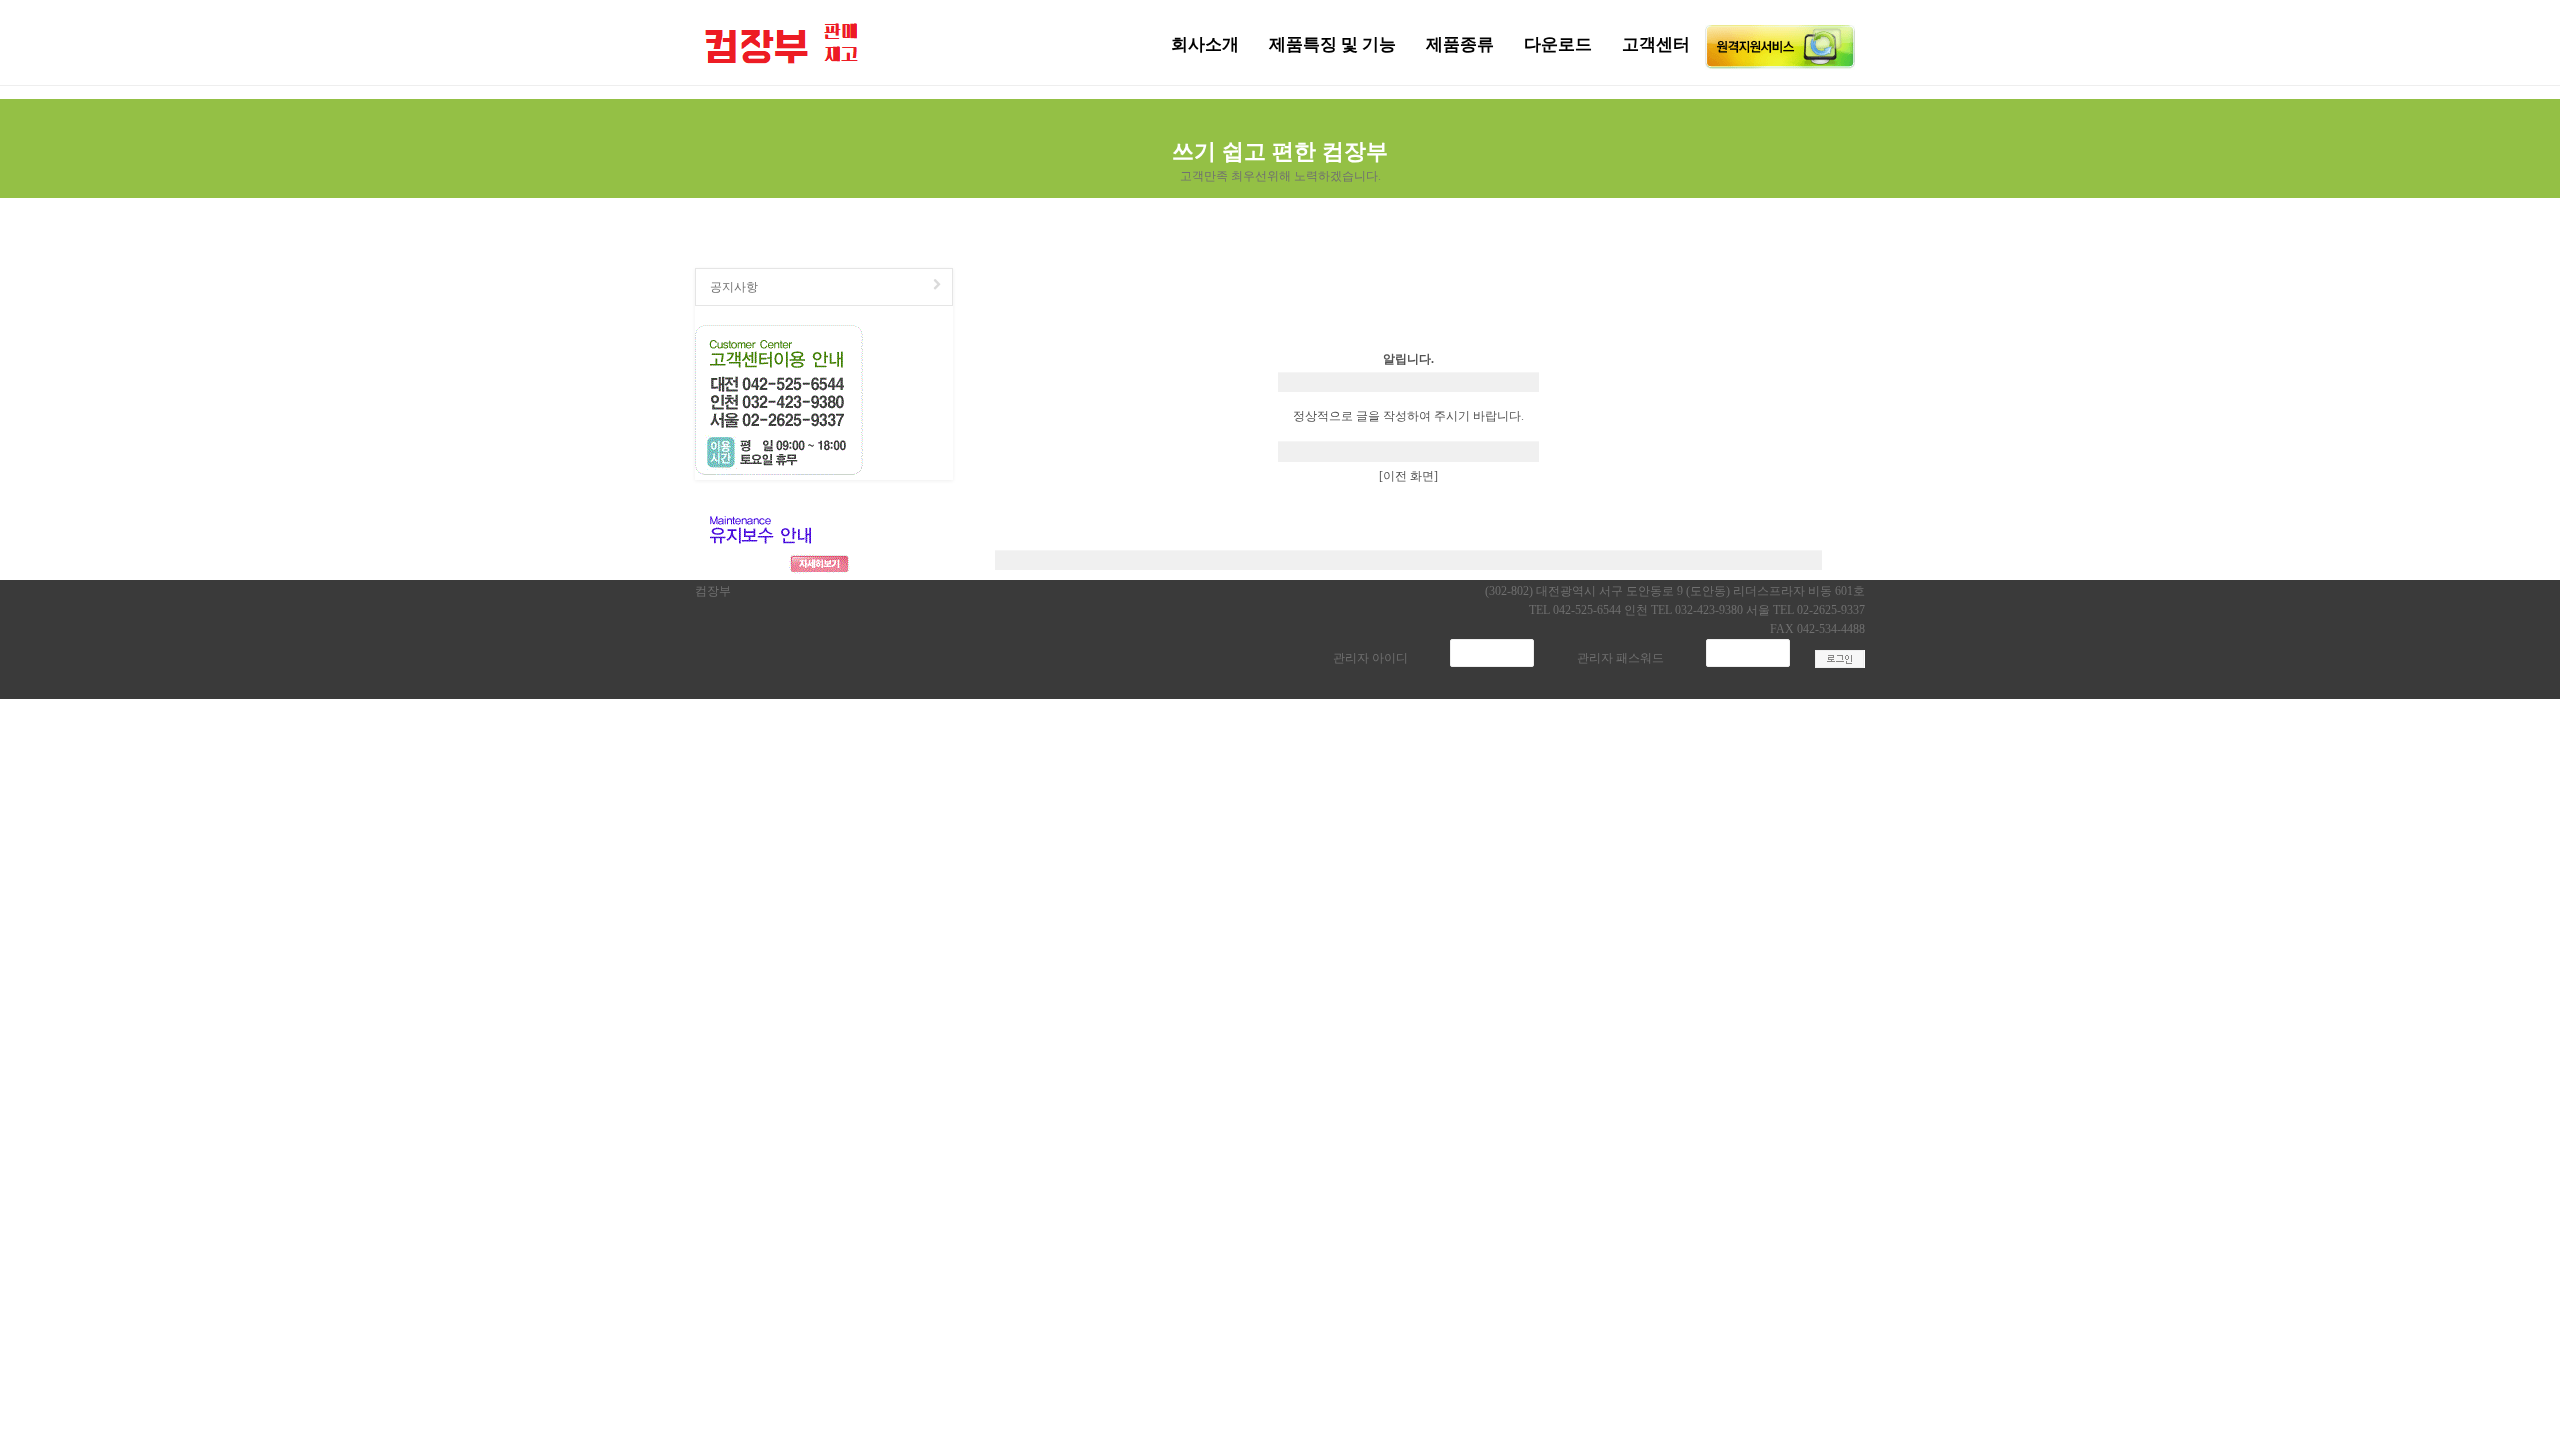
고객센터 (1656, 44)
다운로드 (1558, 44)
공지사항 (734, 287)
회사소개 (1205, 44)
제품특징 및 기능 (1332, 44)
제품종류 (1460, 44)
